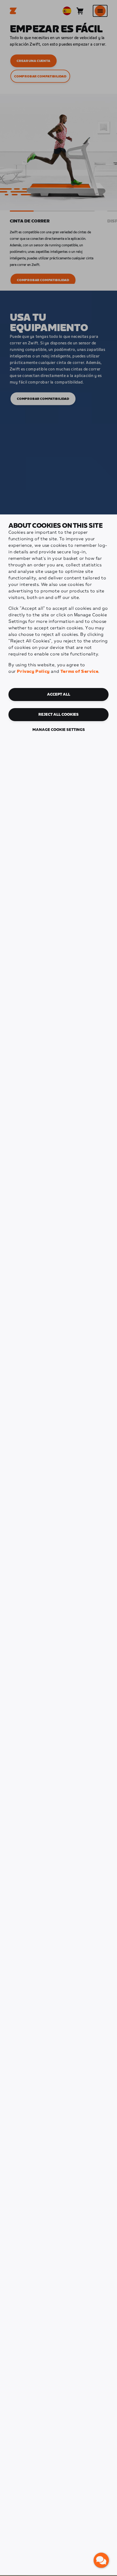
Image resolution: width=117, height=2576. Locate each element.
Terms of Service (79, 672)
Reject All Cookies (59, 715)
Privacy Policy (33, 672)
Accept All (59, 695)
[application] (101, 2560)
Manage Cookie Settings (59, 730)
